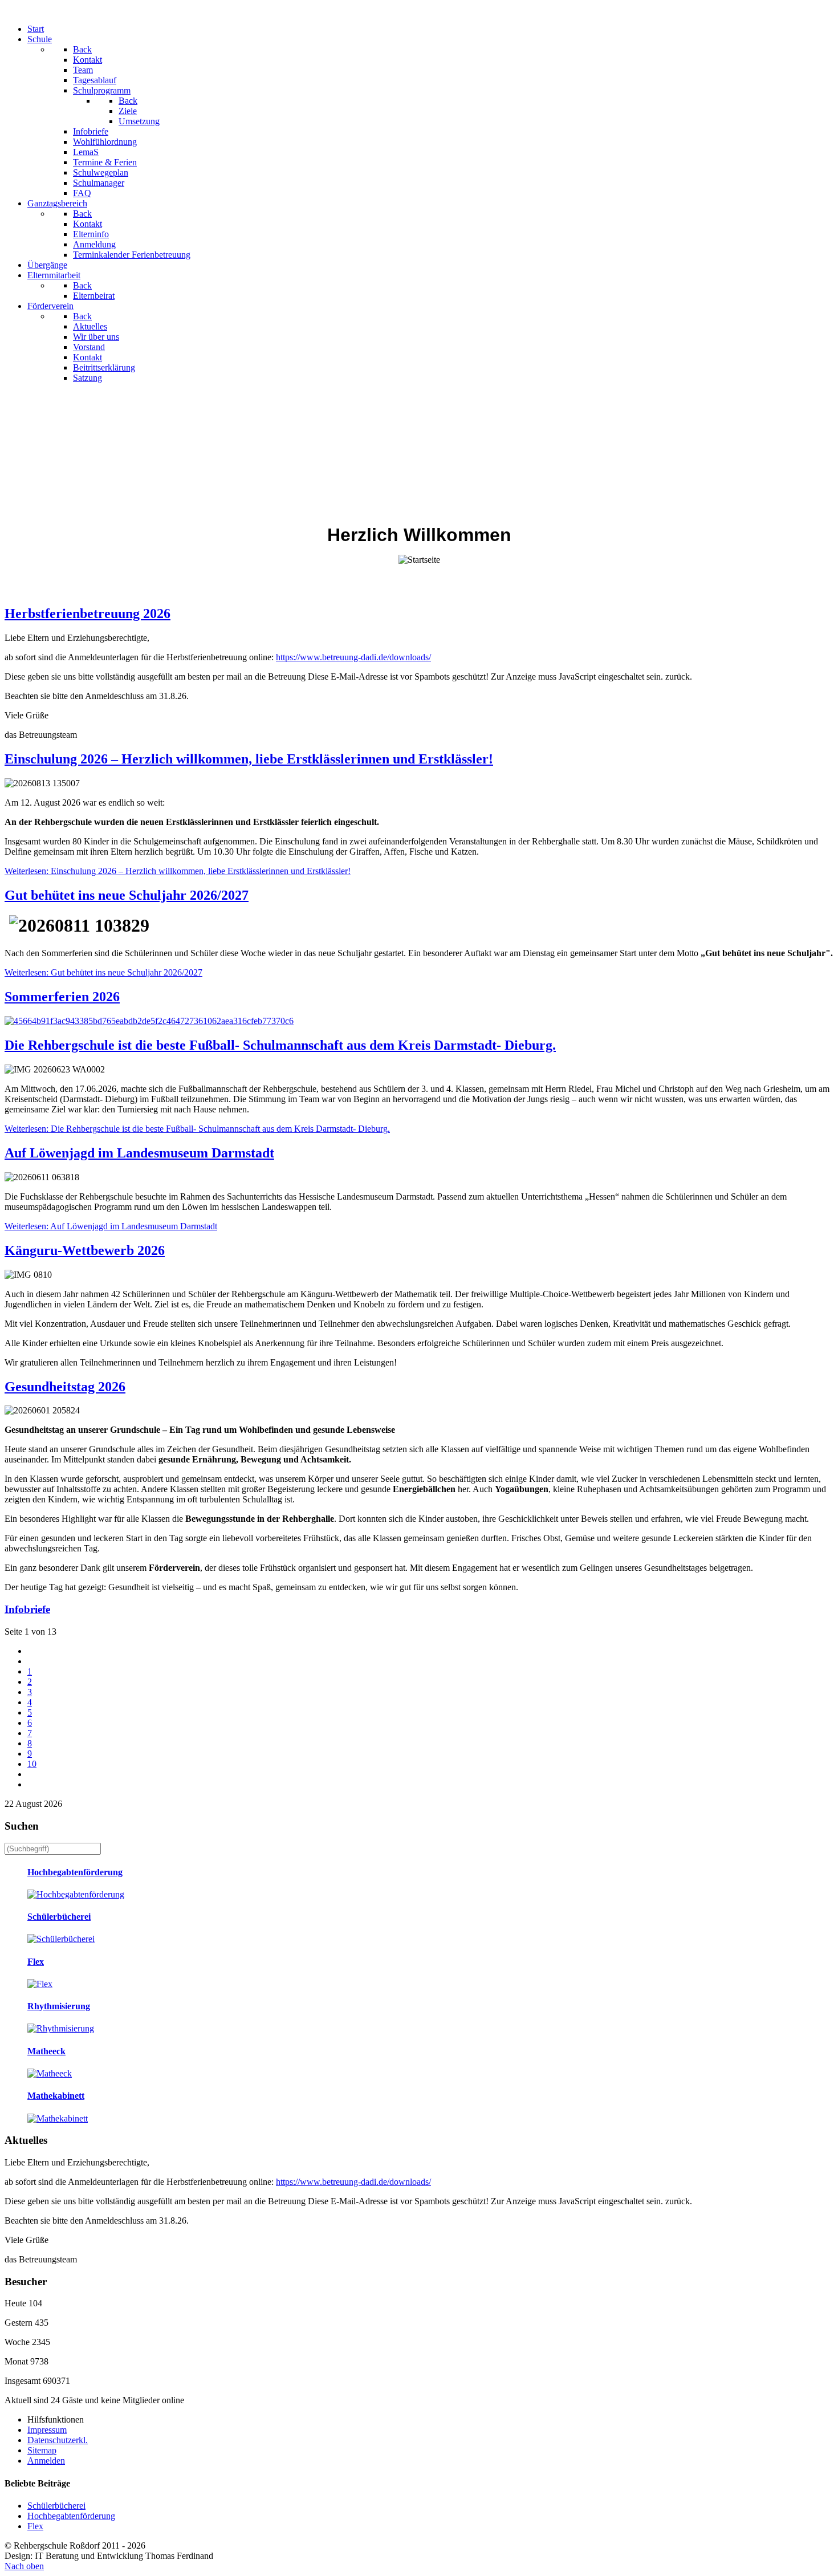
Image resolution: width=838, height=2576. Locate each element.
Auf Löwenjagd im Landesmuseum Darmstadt (139, 1153)
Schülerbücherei (59, 1917)
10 (32, 1764)
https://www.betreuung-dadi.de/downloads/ (353, 657)
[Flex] (40, 1984)
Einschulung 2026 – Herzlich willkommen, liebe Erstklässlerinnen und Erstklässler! (249, 759)
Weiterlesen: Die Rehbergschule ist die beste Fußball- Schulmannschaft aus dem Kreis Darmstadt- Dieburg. (197, 1129)
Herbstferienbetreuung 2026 (88, 613)
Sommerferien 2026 (62, 997)
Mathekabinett (56, 2096)
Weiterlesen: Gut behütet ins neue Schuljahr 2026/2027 (103, 972)
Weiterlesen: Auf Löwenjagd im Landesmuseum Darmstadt (111, 1226)
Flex (36, 1962)
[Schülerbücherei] (61, 1939)
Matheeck (46, 2051)
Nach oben (24, 2566)
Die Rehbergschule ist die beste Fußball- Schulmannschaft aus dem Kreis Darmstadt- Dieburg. (280, 1045)
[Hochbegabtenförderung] (76, 1894)
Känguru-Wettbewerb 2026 (85, 1250)
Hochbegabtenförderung (75, 1872)
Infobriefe (27, 1609)
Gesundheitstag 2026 (65, 1387)
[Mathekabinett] (58, 2118)
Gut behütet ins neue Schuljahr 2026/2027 (127, 895)
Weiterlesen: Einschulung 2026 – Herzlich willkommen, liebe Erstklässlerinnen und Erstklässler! (178, 871)
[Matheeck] (50, 2073)
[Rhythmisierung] (61, 2028)
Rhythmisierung (59, 2006)
